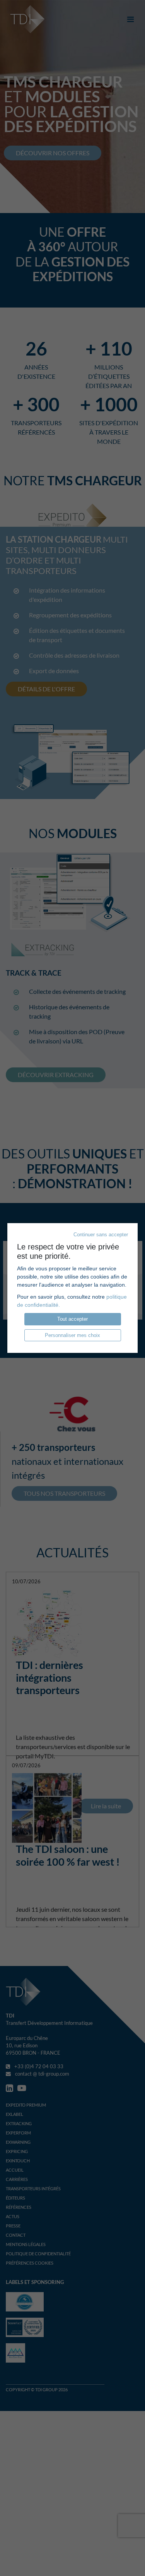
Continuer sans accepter (101, 1235)
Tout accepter (72, 1319)
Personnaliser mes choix (72, 1335)
